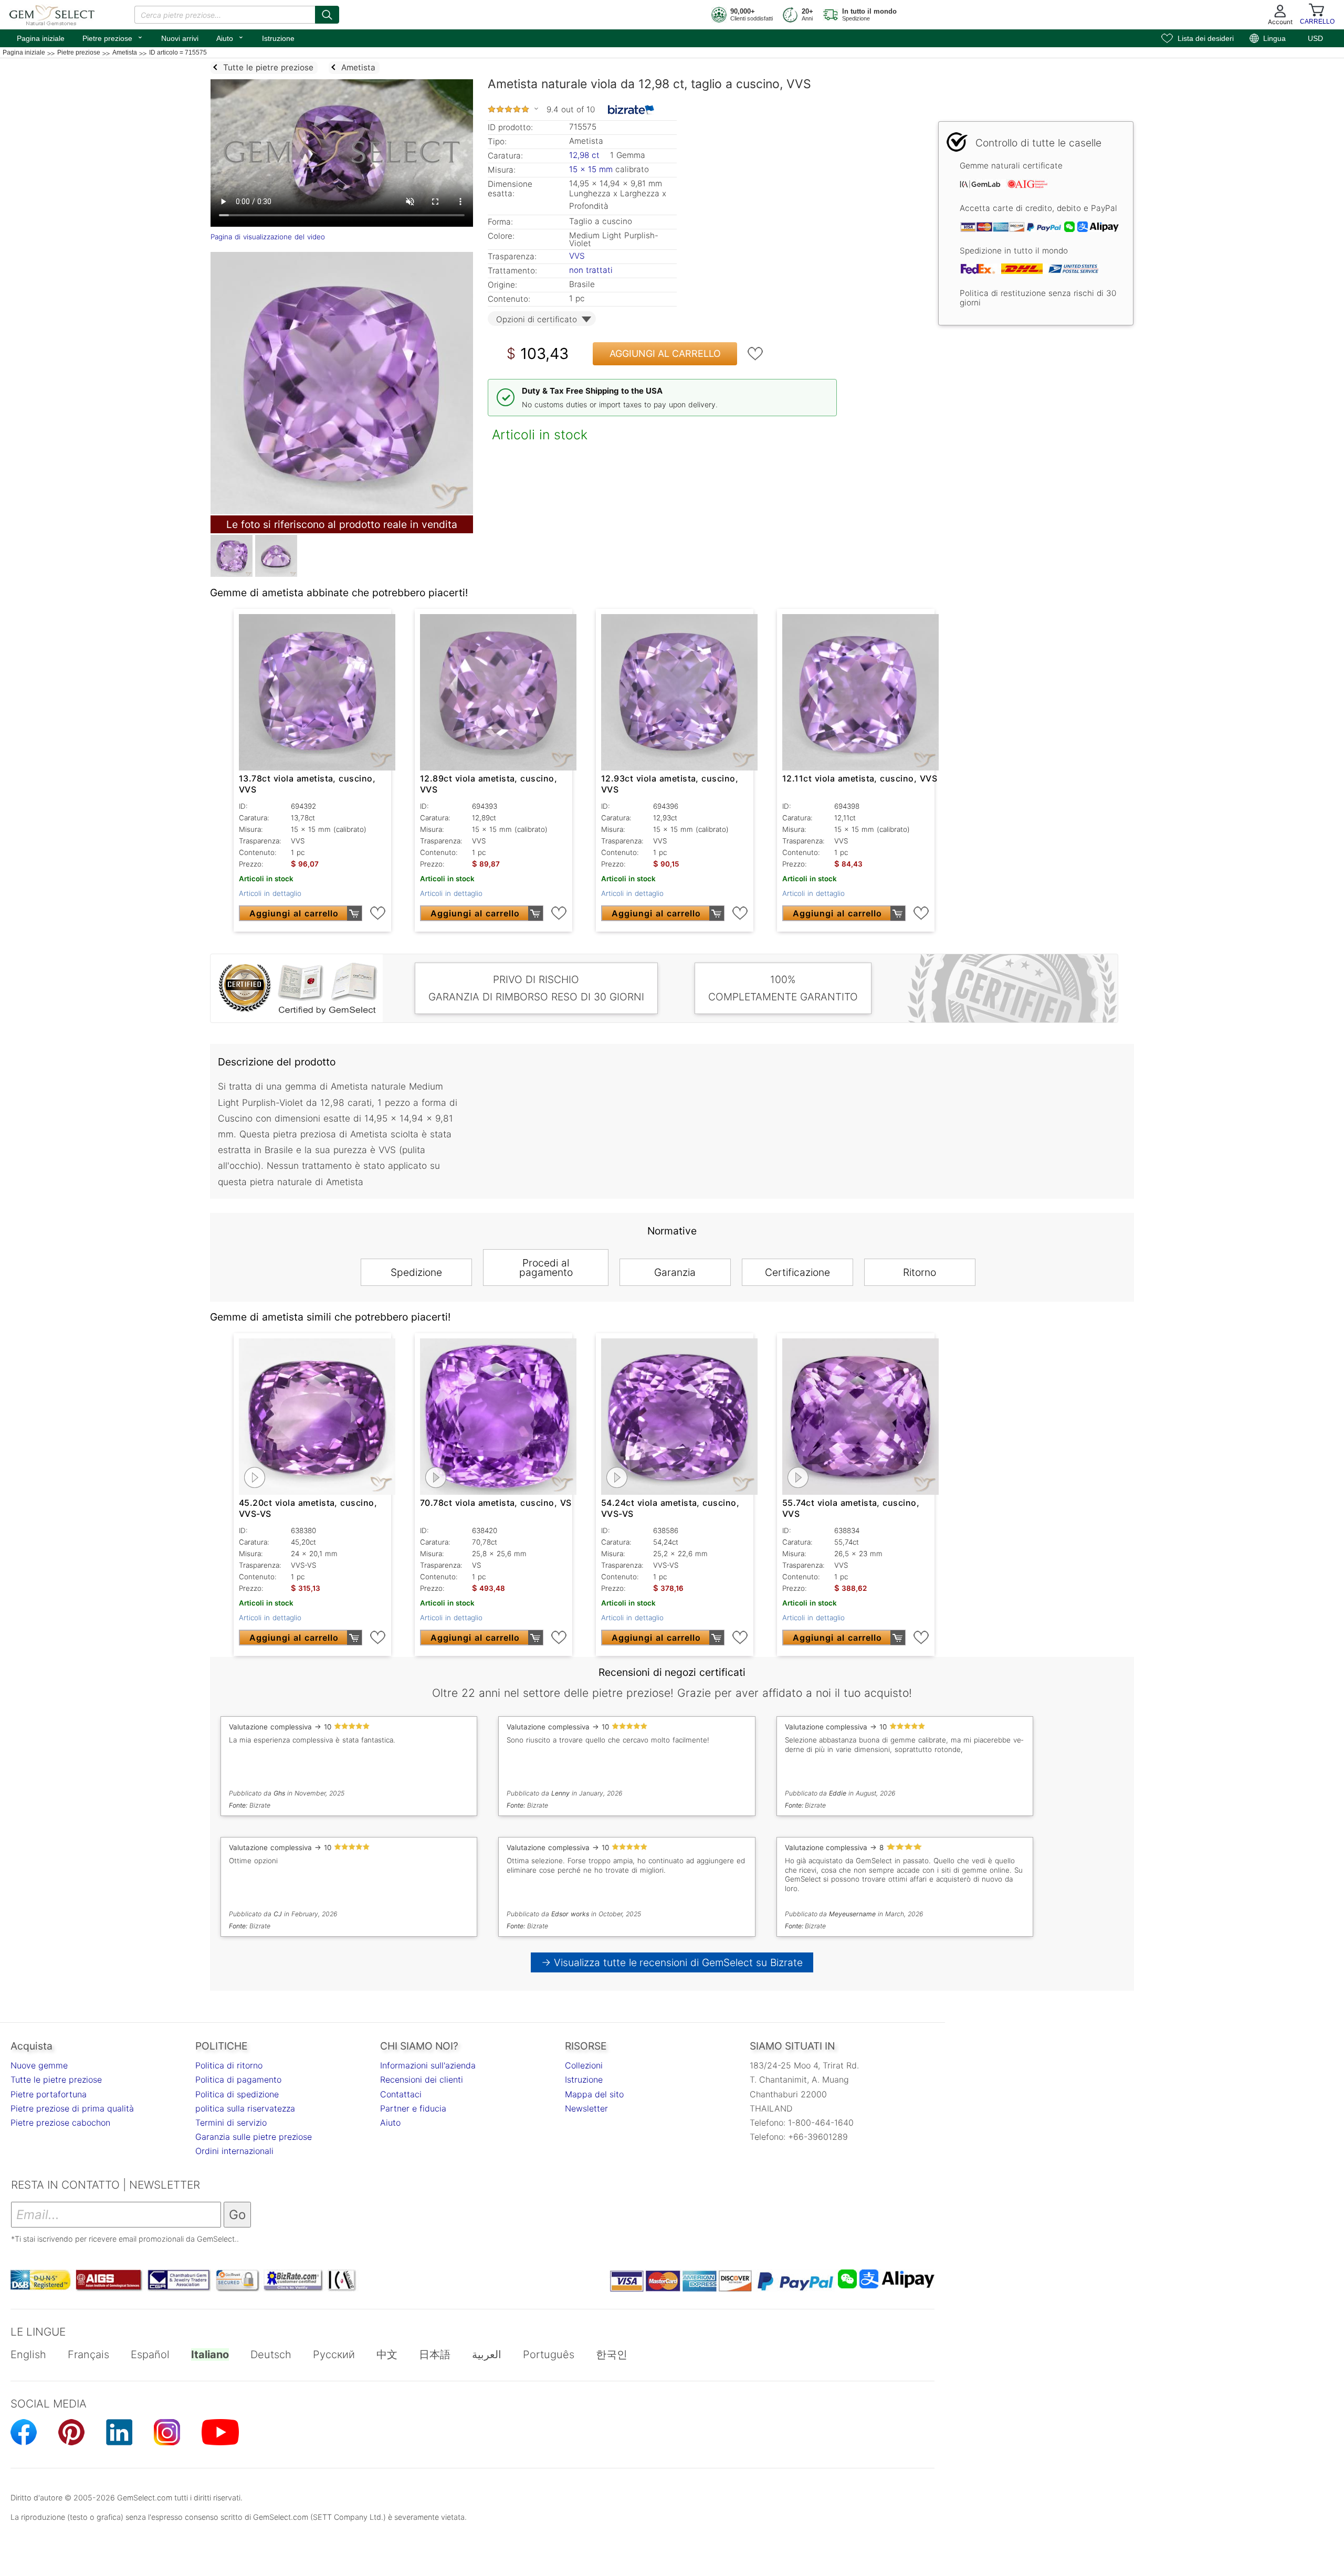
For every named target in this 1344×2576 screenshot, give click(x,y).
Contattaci (401, 2094)
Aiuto (230, 37)
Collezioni (584, 2065)
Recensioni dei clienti (422, 2079)
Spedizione (416, 1272)
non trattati (591, 270)
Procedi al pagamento (546, 1268)
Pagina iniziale (41, 38)
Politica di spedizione (237, 2094)
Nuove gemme (39, 2065)
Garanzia (675, 1272)
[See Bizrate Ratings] (631, 110)
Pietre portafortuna (49, 2094)
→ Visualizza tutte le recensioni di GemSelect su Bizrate (672, 1962)
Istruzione (278, 38)
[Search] (327, 15)
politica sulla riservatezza (245, 2108)
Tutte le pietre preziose (56, 2079)
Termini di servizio (231, 2123)
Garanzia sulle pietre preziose (254, 2137)
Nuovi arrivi (180, 38)
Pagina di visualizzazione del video (268, 237)
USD (1315, 38)
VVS (577, 256)
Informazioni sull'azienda (428, 2065)
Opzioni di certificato (537, 319)
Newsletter (586, 2108)
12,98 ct (586, 155)
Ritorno (920, 1272)
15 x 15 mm (591, 169)
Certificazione (797, 1272)
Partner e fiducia (413, 2108)
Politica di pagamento (238, 2079)
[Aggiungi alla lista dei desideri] (755, 354)
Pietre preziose (113, 37)
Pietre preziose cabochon (60, 2123)
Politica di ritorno (229, 2065)
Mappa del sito (594, 2094)
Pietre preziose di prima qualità (72, 2108)
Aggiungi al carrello (665, 353)
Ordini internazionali (234, 2151)
